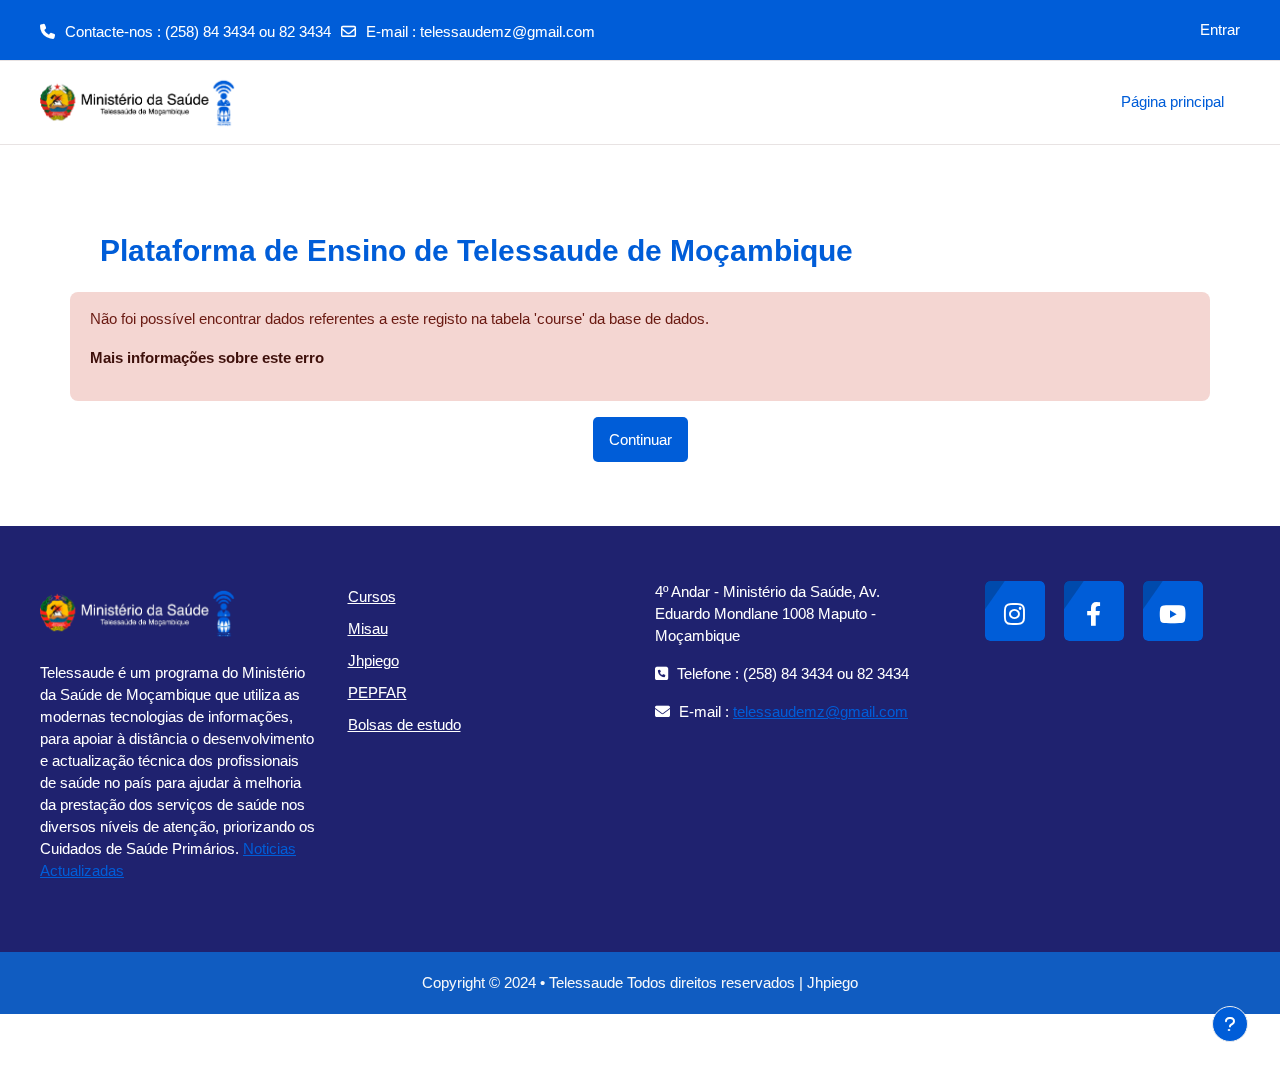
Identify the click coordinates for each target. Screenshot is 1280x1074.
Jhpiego (373, 660)
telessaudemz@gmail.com (507, 31)
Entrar (1220, 29)
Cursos (372, 596)
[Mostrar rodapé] (1230, 1024)
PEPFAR (377, 692)
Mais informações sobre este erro (207, 357)
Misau (368, 628)
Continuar (640, 439)
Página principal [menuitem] (1172, 101)
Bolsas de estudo (404, 724)
